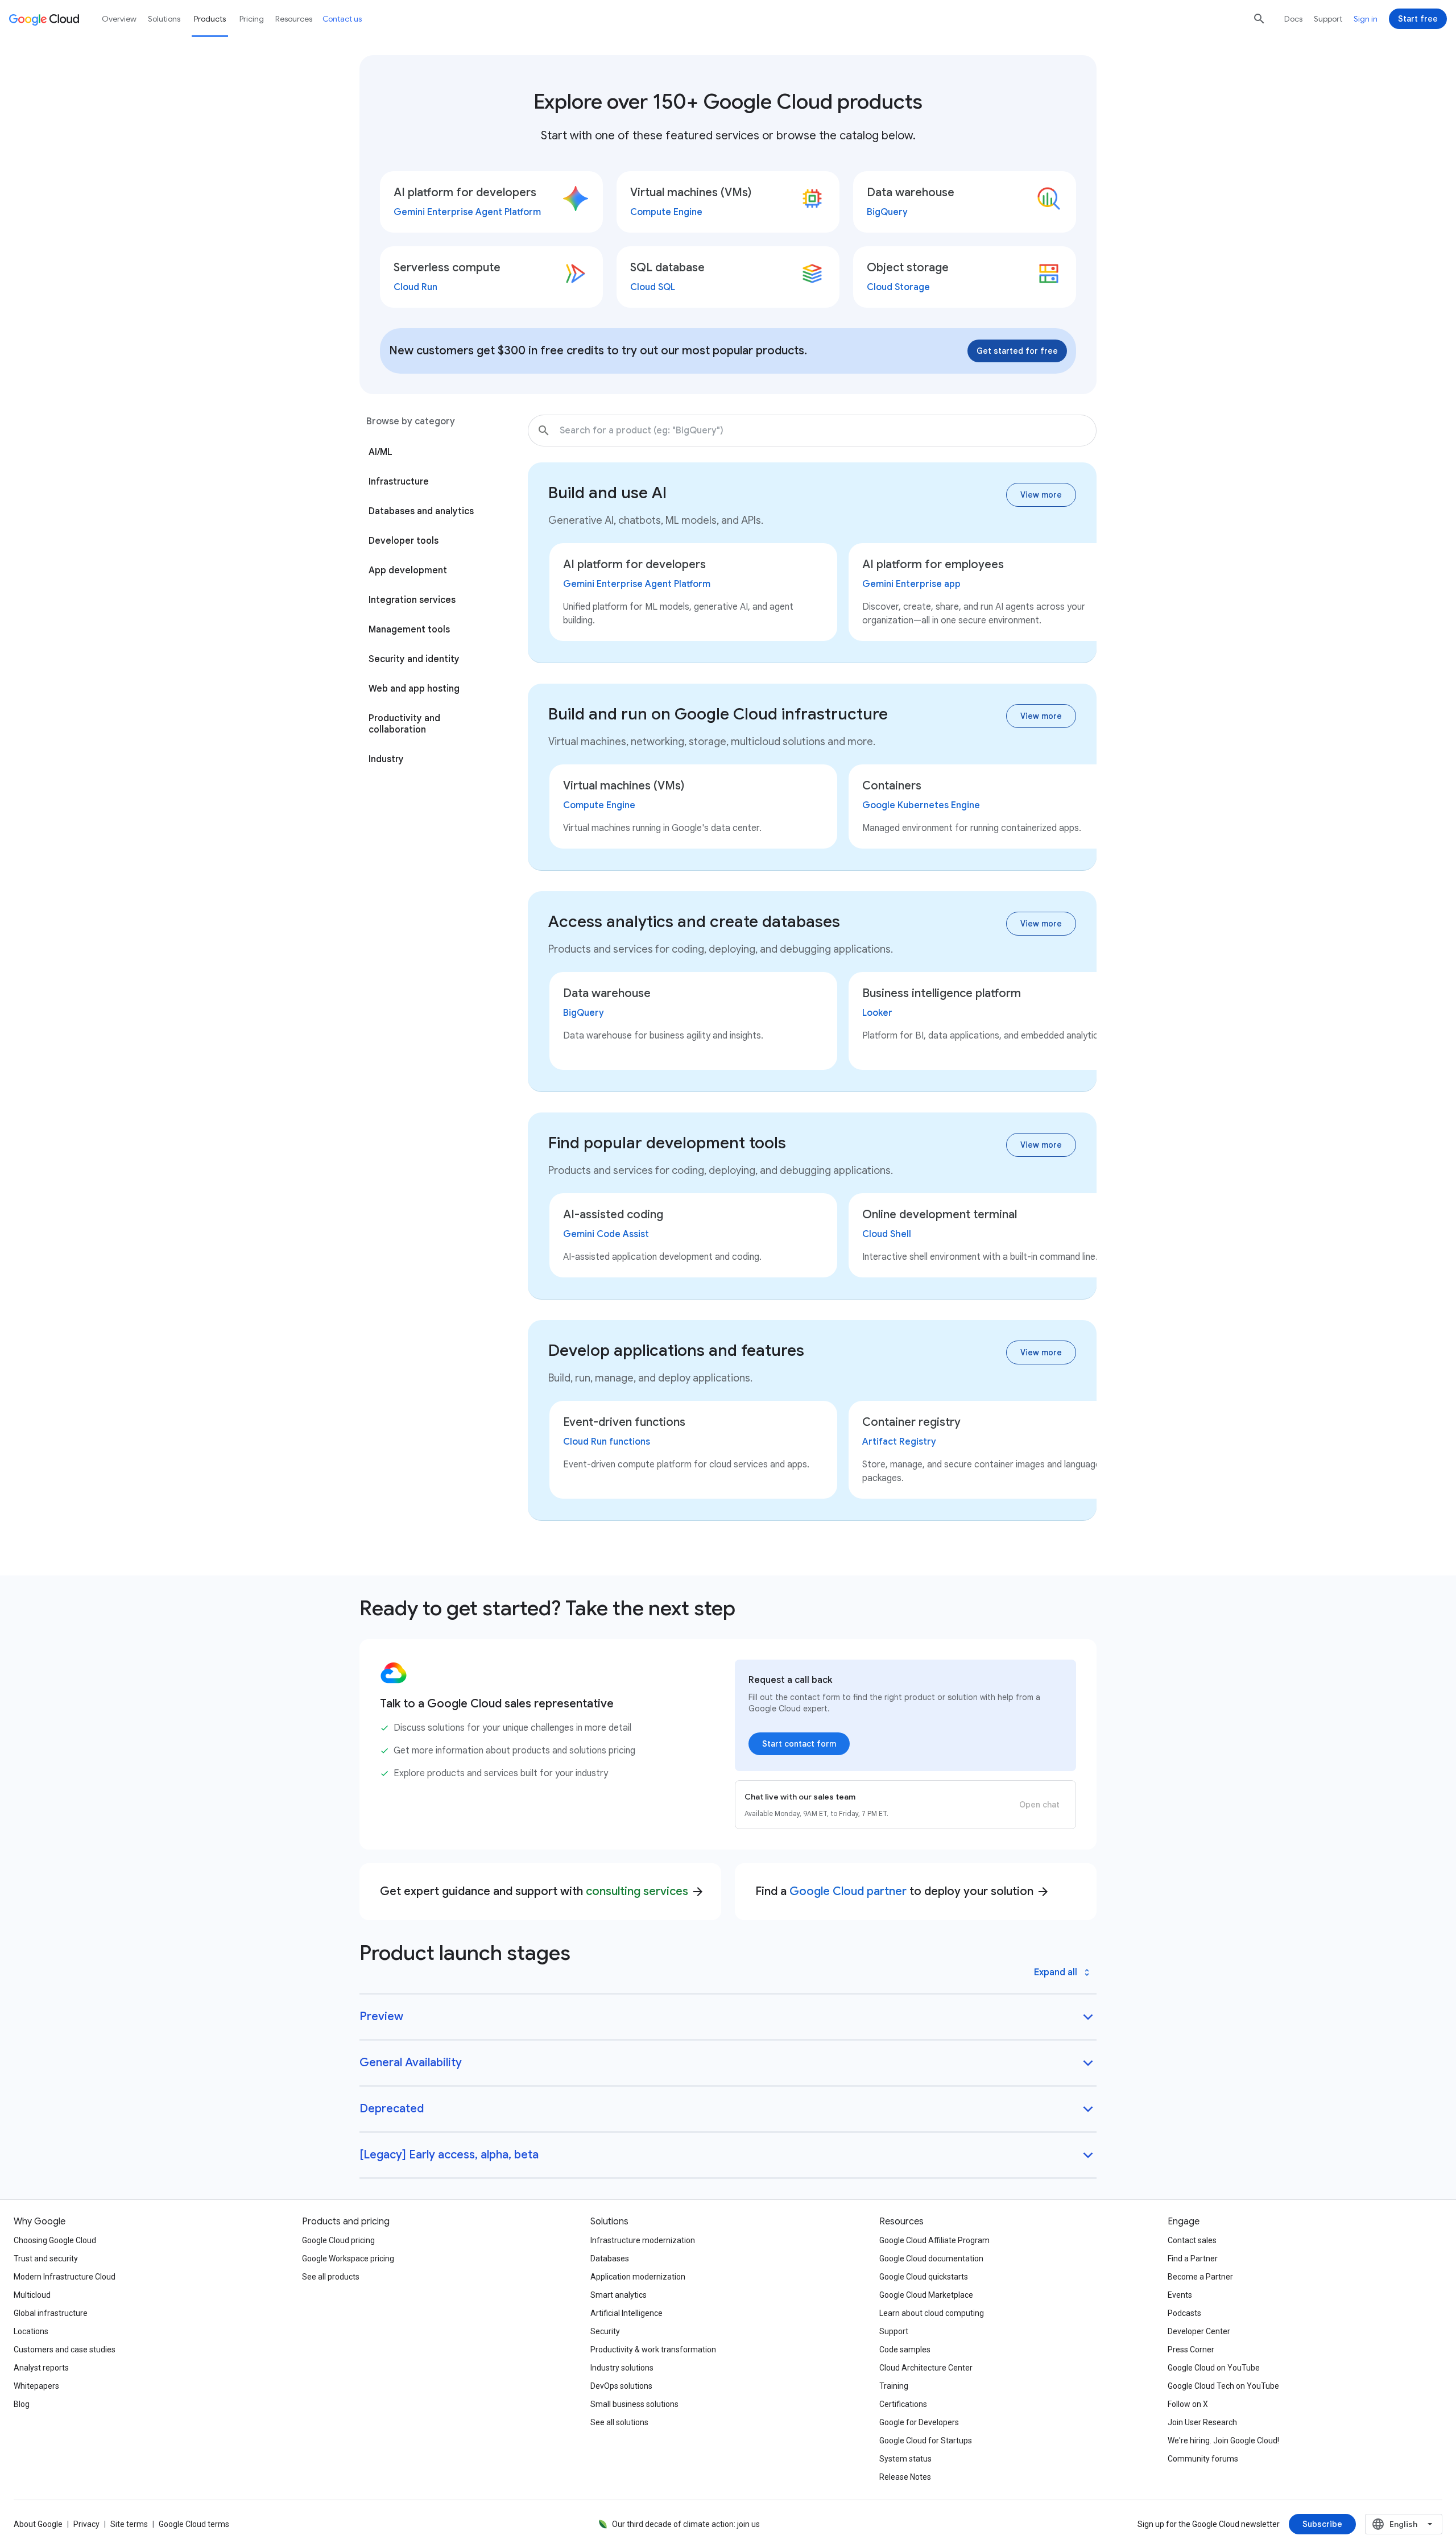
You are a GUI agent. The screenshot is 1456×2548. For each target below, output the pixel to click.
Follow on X (1188, 2404)
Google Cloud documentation (931, 2259)
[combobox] (1404, 2524)
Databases (610, 2259)
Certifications (903, 2404)
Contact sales (1192, 2240)
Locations (31, 2331)
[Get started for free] (1017, 351)
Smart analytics (619, 2295)
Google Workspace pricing (348, 2259)
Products (210, 19)
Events (1180, 2295)
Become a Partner (1200, 2277)
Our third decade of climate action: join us (686, 2524)
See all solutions (619, 2422)
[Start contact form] (799, 1744)
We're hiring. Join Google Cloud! (1223, 2441)
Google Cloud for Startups (926, 2441)
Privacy (86, 2524)
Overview (119, 19)
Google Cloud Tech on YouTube (1223, 2386)
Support (1328, 19)
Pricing (252, 19)
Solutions (164, 19)
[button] (1089, 431)
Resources (294, 19)
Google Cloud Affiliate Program (934, 2240)
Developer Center (1199, 2331)
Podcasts (1184, 2313)
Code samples (905, 2350)
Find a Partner (1193, 2259)
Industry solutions (622, 2368)
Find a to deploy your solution (903, 1891)
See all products (331, 2277)
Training (894, 2386)
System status (905, 2459)
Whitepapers (36, 2386)
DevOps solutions (621, 2386)
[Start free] (1418, 19)
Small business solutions (634, 2404)
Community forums (1203, 2459)
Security (605, 2331)
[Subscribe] (1322, 2524)
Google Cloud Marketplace (926, 2295)
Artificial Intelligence (626, 2313)
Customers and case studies (65, 2350)
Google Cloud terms (194, 2524)
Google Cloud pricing (338, 2240)
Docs (1293, 19)
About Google (38, 2524)
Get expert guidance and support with (542, 1891)
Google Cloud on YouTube (1214, 2368)
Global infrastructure (51, 2313)
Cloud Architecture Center (926, 2368)
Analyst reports (41, 2368)
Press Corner (1191, 2350)
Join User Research (1202, 2422)
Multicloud (32, 2295)
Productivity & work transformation (653, 2350)
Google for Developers (919, 2422)
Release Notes (905, 2477)
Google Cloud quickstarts (924, 2277)
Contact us (342, 19)
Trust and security (46, 2259)
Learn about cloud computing (932, 2313)
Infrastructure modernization (643, 2240)
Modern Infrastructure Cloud (65, 2277)
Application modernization (638, 2277)
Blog (22, 2404)
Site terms (129, 2524)
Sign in (1366, 19)
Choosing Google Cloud (55, 2240)
